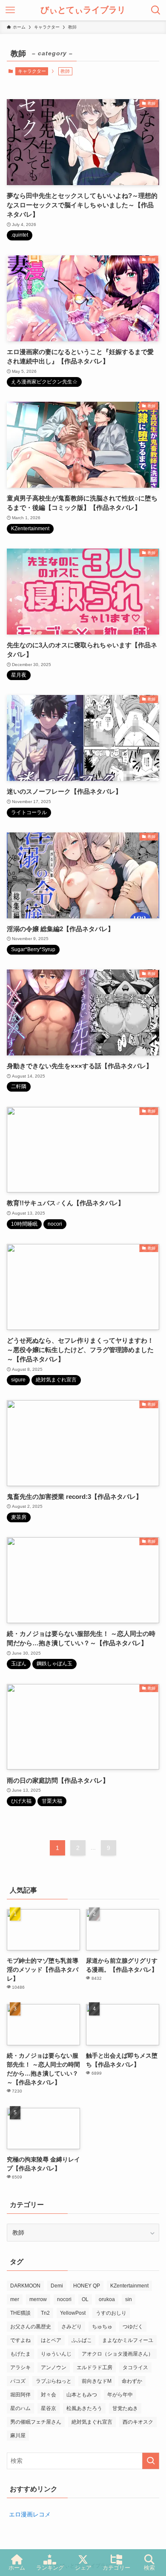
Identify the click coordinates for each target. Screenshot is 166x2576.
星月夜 (19, 675)
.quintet (20, 235)
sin (129, 2299)
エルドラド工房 (94, 2367)
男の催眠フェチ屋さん (36, 2422)
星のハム (20, 2408)
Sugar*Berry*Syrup (33, 949)
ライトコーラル (29, 812)
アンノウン (54, 2367)
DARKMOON (25, 2286)
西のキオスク (138, 2422)
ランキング (50, 2568)
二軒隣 (19, 1086)
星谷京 (49, 2408)
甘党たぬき (125, 2408)
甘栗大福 (52, 1801)
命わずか (132, 2381)
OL (85, 2299)
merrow (38, 2299)
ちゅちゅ (102, 2327)
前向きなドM (97, 2381)
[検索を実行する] (151, 2461)
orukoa (107, 2299)
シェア (83, 2568)
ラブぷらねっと (54, 2381)
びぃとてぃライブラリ (83, 10)
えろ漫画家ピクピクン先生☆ (44, 382)
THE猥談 (20, 2313)
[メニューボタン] (10, 10)
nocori (55, 1224)
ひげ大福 (21, 1801)
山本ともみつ (82, 2395)
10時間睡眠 (24, 1224)
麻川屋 (18, 2436)
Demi (57, 2286)
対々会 (49, 2395)
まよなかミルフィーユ (128, 2340)
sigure (18, 1380)
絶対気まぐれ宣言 (56, 1380)
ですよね (20, 2340)
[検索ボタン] (156, 10)
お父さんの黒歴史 (31, 2327)
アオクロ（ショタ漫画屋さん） (117, 2354)
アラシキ (20, 2367)
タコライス (135, 2367)
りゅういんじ (56, 2354)
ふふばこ (82, 2340)
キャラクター (32, 71)
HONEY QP (87, 2286)
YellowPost (73, 2313)
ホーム (17, 2568)
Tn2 (45, 2313)
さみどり (72, 2327)
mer (15, 2299)
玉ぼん (19, 1664)
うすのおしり (111, 2313)
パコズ (18, 2381)
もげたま (20, 2354)
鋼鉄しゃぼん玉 (54, 1664)
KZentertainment (30, 529)
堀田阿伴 (20, 2395)
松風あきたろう (84, 2408)
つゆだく (133, 2327)
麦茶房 (19, 1517)
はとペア (51, 2340)
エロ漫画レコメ (30, 2514)
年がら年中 (120, 2395)
